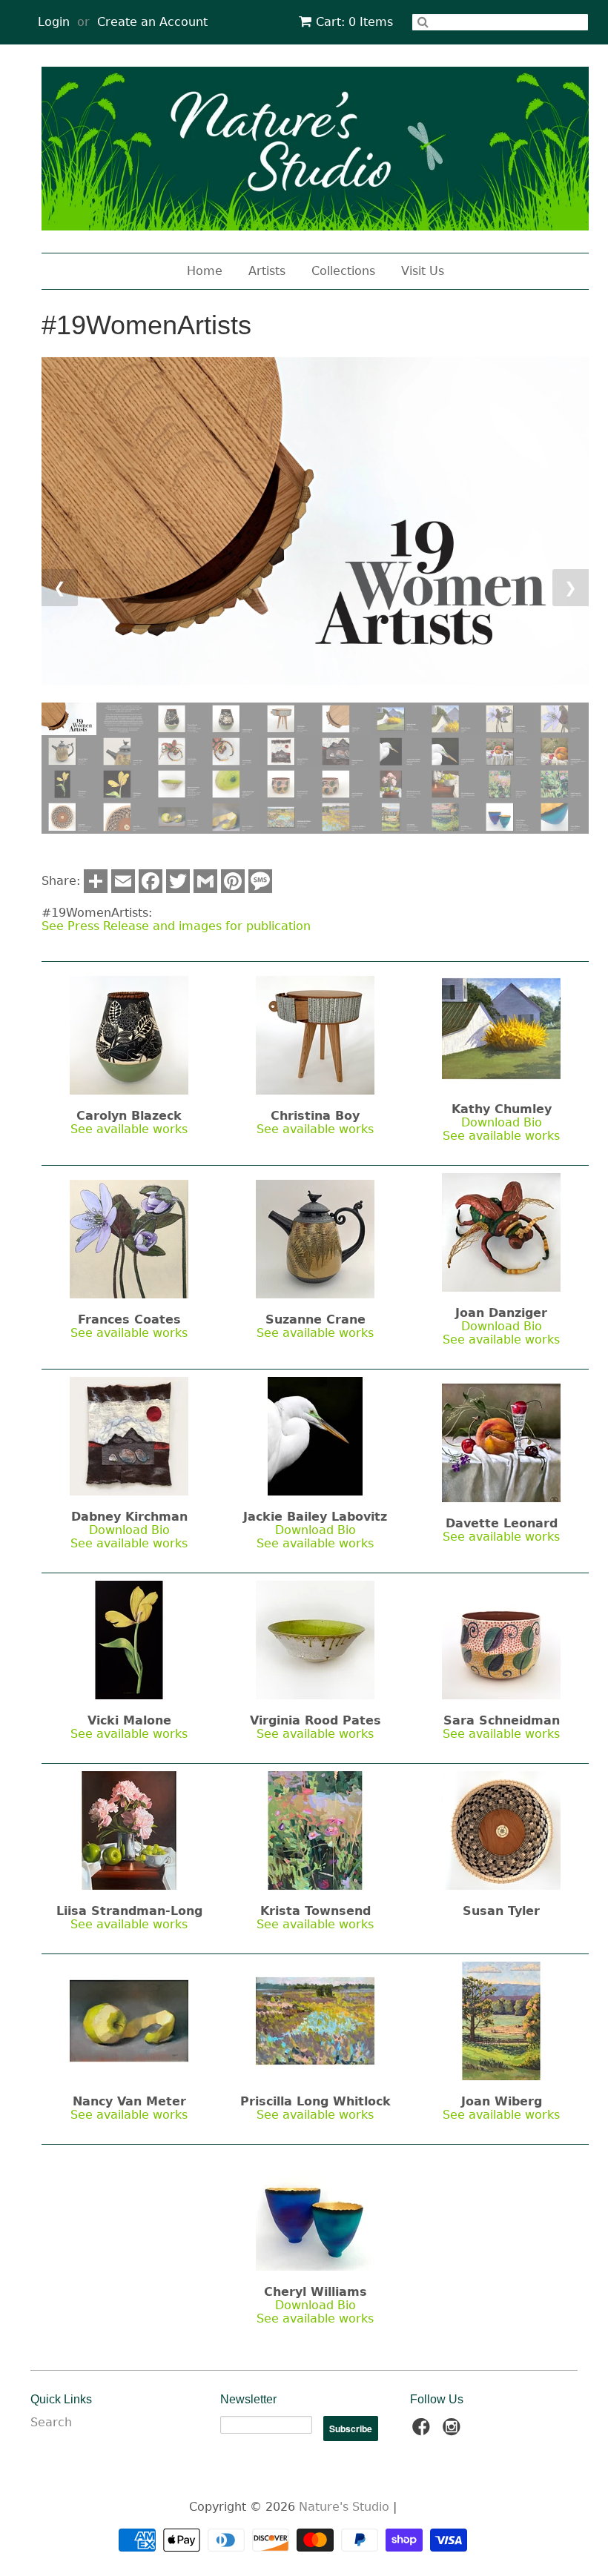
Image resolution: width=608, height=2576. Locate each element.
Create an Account (152, 22)
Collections (343, 271)
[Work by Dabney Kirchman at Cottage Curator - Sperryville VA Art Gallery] (129, 1435)
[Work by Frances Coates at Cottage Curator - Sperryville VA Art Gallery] (129, 1238)
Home (205, 271)
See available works (129, 1129)
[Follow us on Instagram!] (454, 2431)
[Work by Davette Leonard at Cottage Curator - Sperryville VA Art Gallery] (501, 1442)
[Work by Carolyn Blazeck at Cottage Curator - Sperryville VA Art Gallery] (129, 1034)
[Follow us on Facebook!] (423, 2431)
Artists (267, 271)
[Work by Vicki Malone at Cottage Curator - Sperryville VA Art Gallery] (129, 1639)
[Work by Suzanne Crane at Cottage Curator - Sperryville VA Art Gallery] (315, 1238)
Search (51, 2422)
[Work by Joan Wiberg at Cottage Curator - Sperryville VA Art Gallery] (501, 2020)
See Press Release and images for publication (176, 926)
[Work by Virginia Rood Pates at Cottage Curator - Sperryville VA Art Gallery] (315, 1639)
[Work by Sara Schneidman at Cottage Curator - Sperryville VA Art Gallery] (501, 1639)
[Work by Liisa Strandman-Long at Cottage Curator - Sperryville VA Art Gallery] (129, 1829)
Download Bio (502, 1122)
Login (54, 22)
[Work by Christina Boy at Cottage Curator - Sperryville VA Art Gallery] (315, 1034)
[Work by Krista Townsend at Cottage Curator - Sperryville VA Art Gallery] (315, 1829)
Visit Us (423, 271)
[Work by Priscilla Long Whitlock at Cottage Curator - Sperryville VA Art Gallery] (315, 2020)
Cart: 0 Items (354, 22)
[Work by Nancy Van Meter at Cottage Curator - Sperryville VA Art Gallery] (129, 2020)
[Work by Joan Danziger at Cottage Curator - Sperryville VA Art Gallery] (501, 1231)
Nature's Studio (344, 2507)
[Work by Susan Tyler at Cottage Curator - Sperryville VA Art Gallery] (501, 1829)
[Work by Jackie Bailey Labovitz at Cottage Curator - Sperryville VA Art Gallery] (315, 1435)
